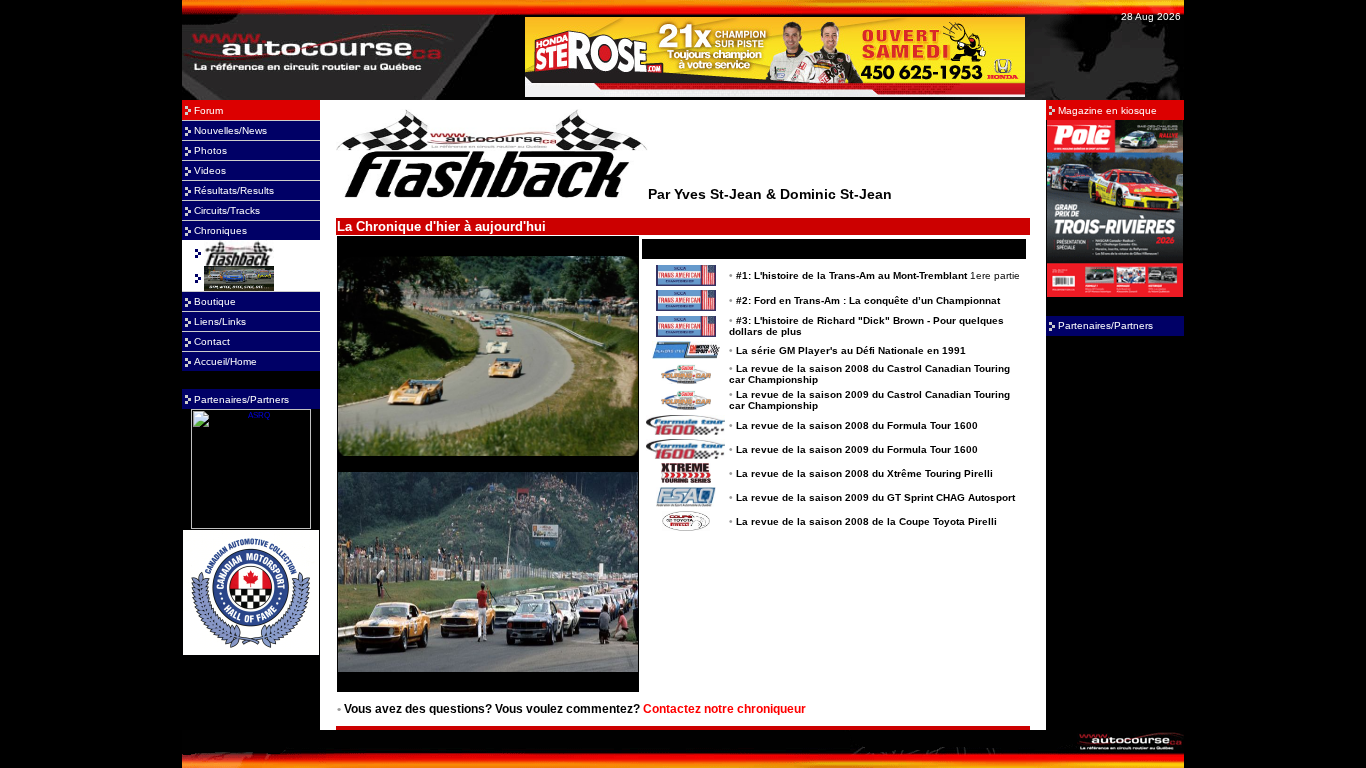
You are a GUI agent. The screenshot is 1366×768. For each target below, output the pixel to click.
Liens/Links (220, 321)
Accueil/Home (225, 361)
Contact (212, 341)
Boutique (215, 301)
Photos (210, 150)
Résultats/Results (234, 190)
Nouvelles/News (230, 130)
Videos (210, 170)
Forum (208, 110)
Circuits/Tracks (227, 210)
